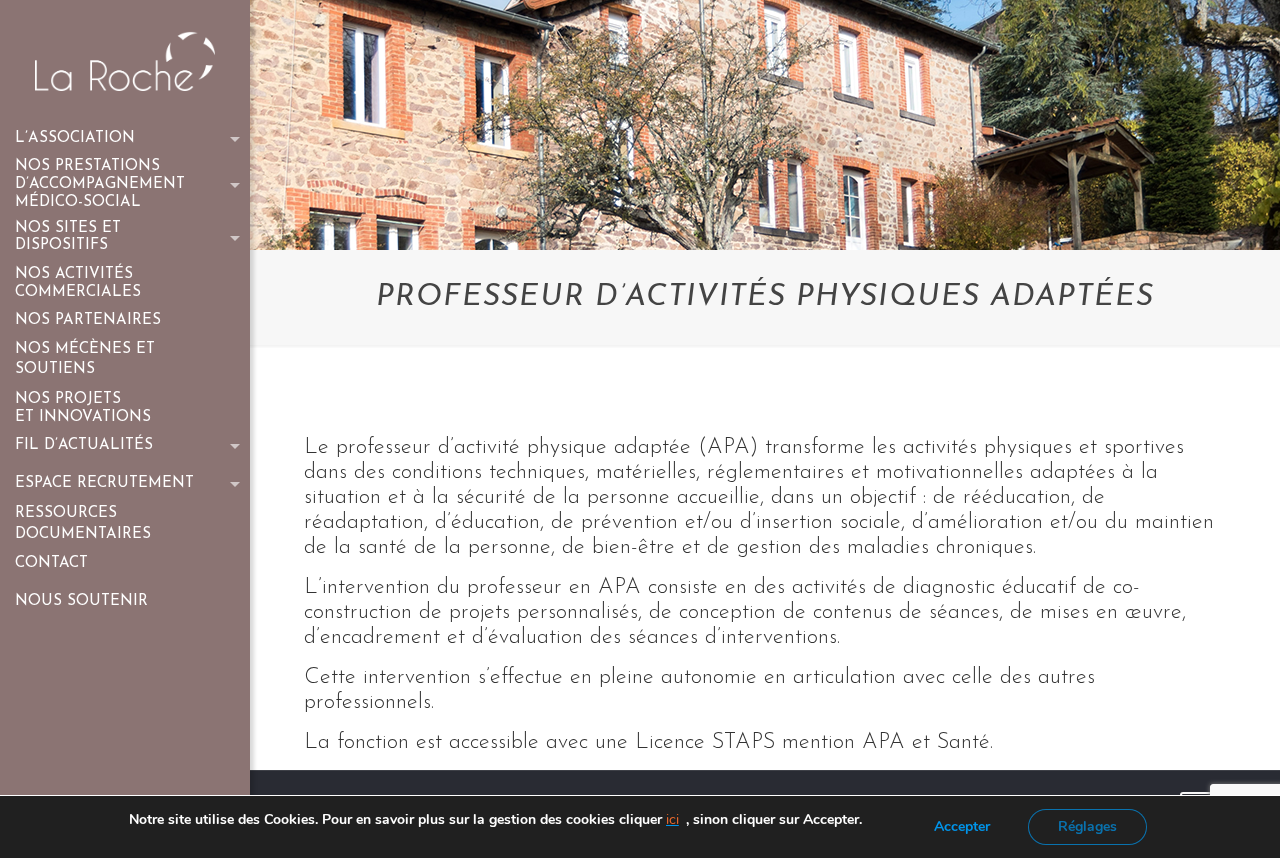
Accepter (962, 826)
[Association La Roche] (125, 60)
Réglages (1087, 826)
